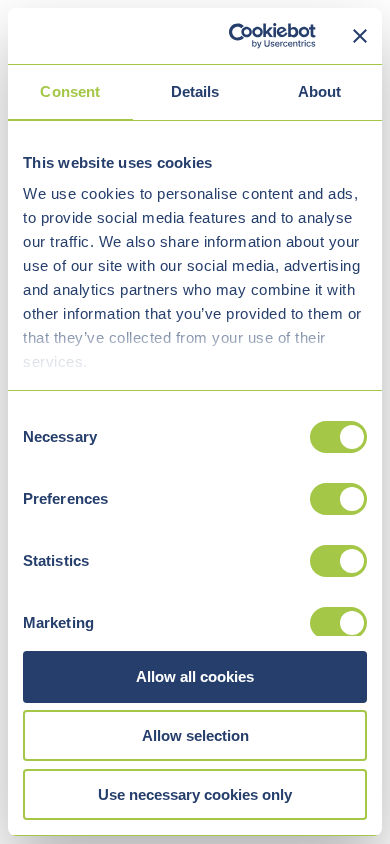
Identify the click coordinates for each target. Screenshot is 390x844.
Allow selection (195, 735)
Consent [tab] (70, 91)
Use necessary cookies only (195, 794)
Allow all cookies (195, 676)
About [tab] (320, 91)
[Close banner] (360, 36)
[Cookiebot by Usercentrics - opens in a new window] (236, 36)
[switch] (338, 499)
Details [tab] (195, 91)
